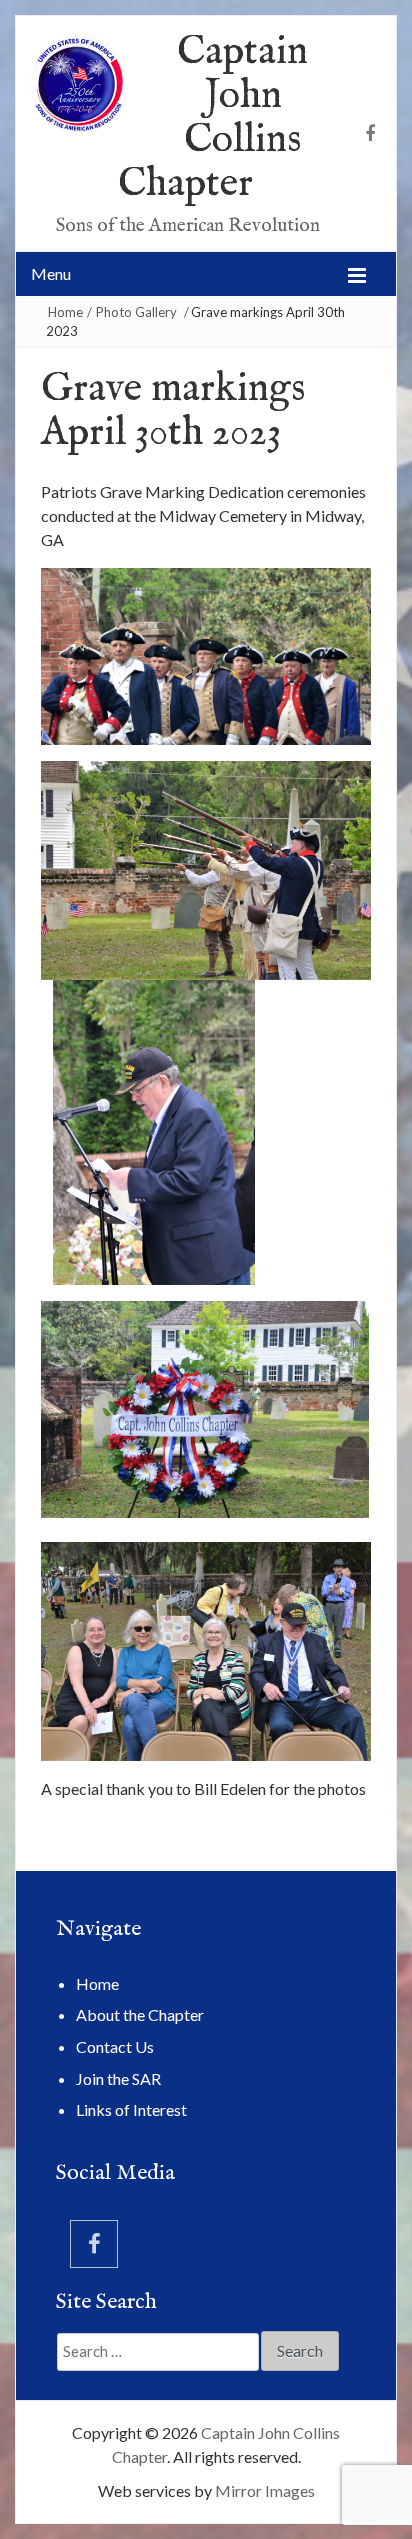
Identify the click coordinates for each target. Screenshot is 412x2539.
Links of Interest (131, 2109)
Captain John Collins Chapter (213, 118)
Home (65, 312)
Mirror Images (265, 2490)
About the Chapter (140, 2014)
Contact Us (115, 2046)
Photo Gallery (136, 312)
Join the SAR (118, 2078)
